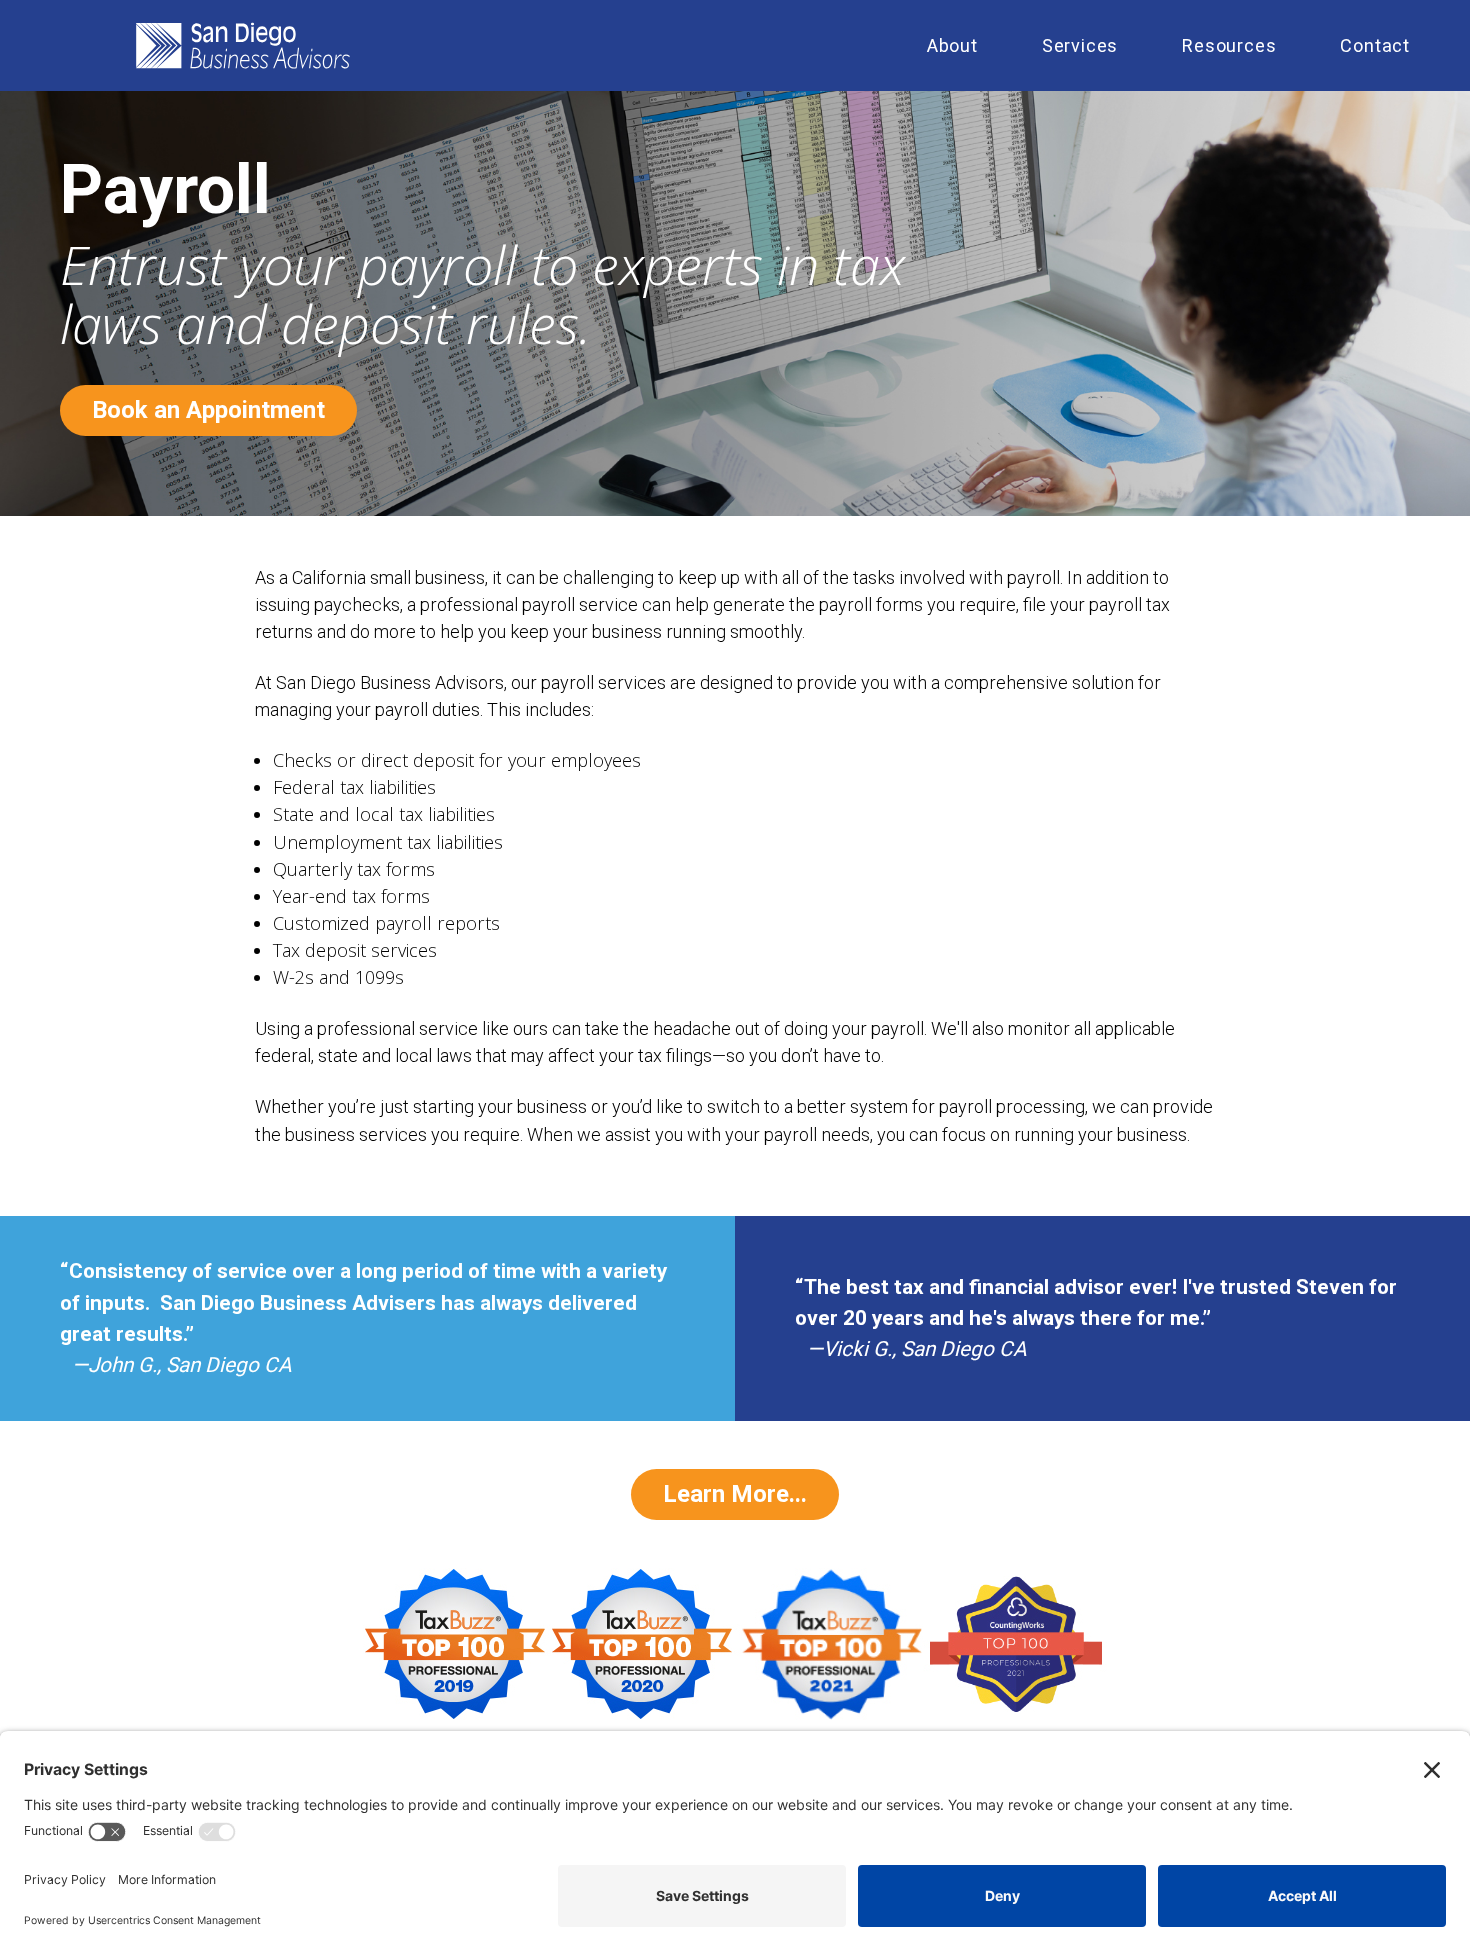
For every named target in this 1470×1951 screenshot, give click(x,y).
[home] (496, 46)
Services (1080, 45)
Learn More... (735, 1494)
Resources (1229, 45)
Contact (1375, 45)
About (952, 45)
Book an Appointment (208, 410)
